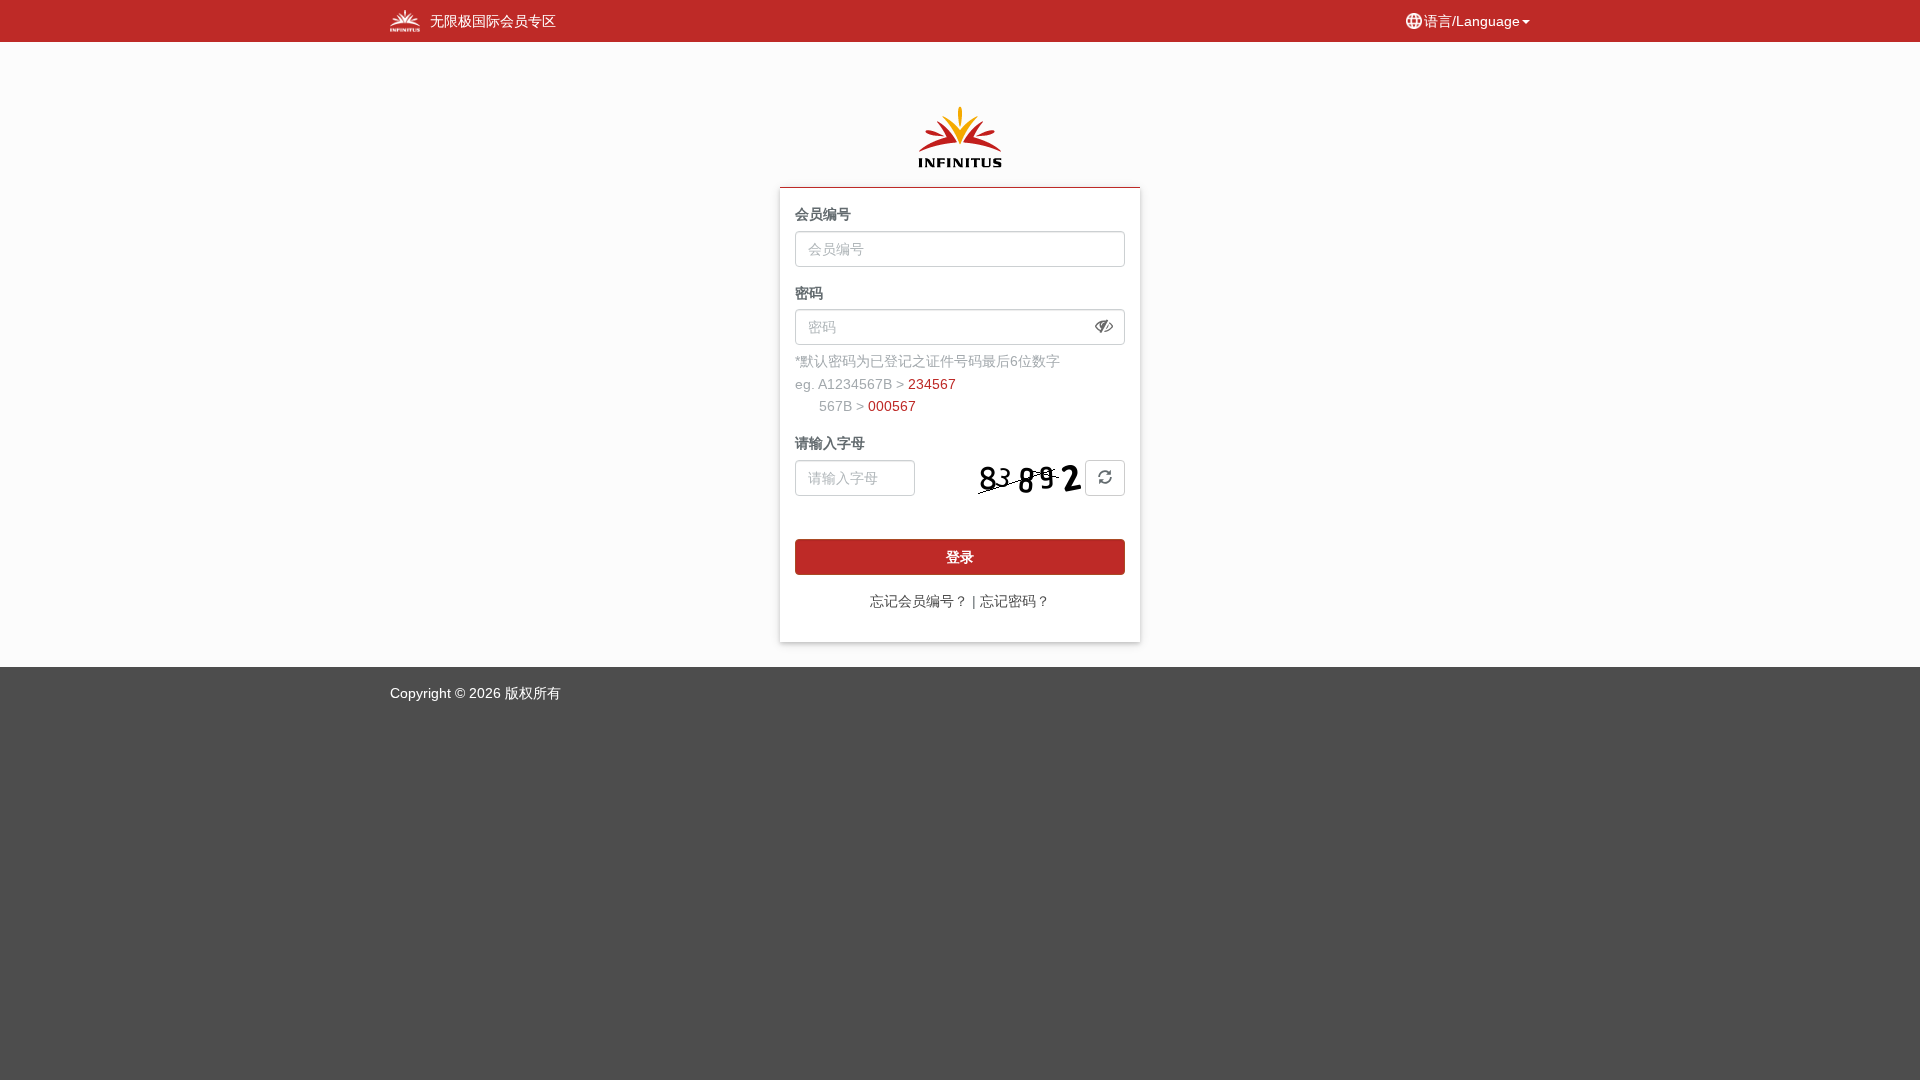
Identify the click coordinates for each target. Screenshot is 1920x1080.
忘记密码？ (1015, 601)
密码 (809, 293)
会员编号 (823, 214)
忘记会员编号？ (919, 601)
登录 (960, 557)
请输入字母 (830, 443)
